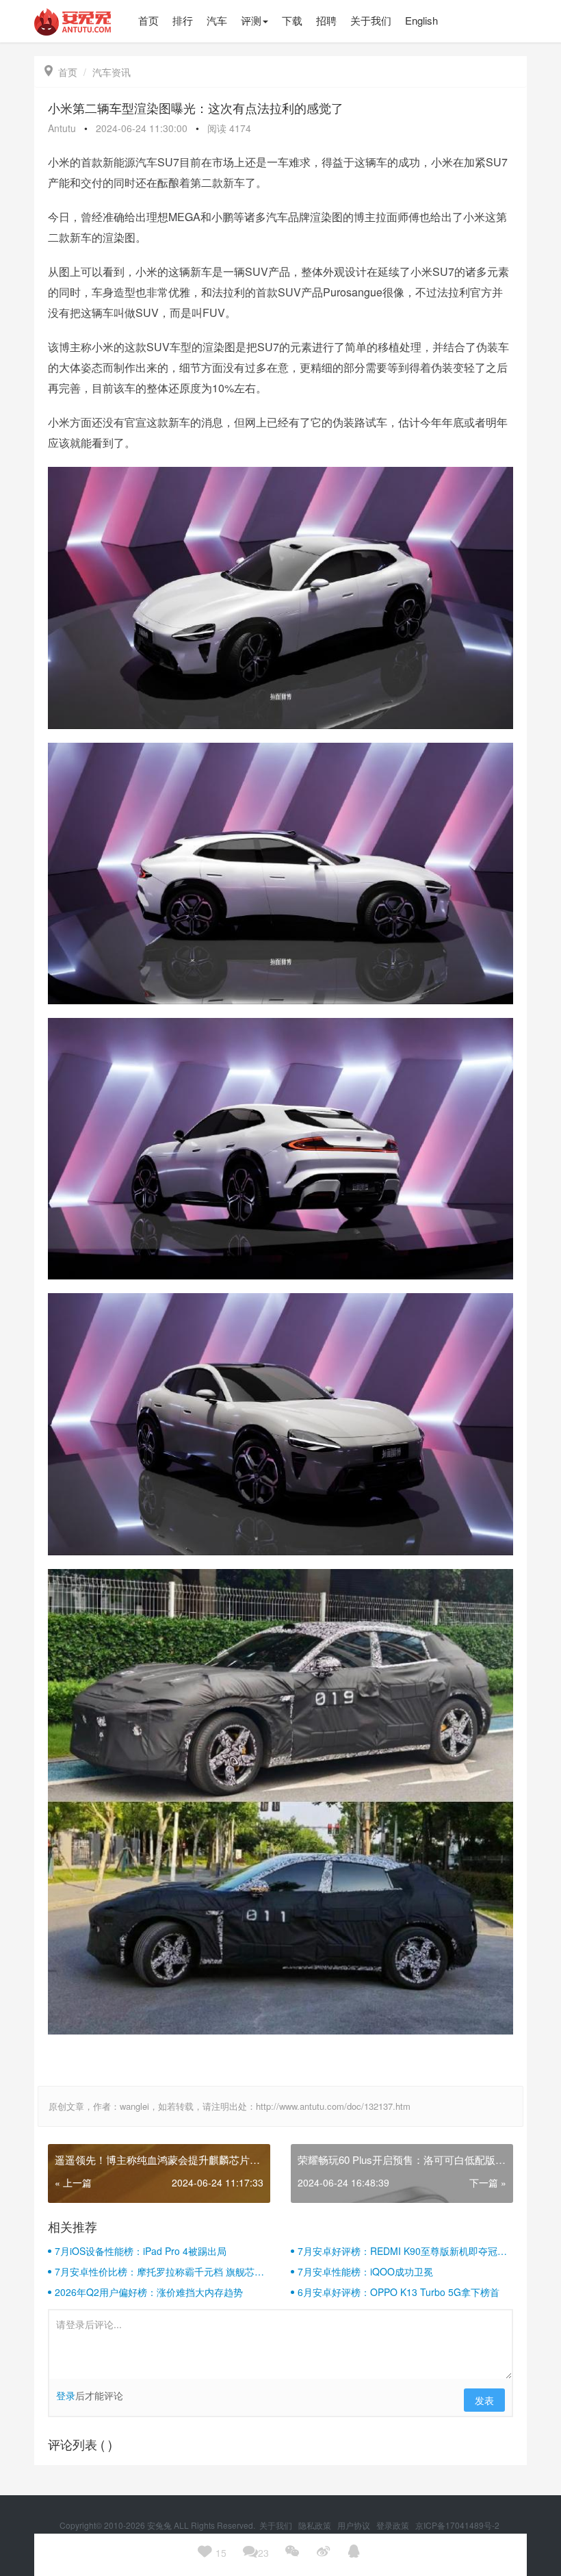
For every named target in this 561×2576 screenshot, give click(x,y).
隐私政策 (316, 2525)
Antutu (62, 128)
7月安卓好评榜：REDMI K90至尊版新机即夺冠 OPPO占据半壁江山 (397, 2251)
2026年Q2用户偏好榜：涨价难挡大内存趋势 (149, 2292)
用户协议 (355, 2525)
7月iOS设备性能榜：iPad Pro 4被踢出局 (141, 2251)
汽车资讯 (112, 72)
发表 (484, 2400)
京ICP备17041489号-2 (457, 2525)
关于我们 (277, 2525)
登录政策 (394, 2525)
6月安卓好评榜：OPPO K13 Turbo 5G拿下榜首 (399, 2292)
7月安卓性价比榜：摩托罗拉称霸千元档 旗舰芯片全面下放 (159, 2271)
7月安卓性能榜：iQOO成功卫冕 (365, 2271)
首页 (61, 72)
